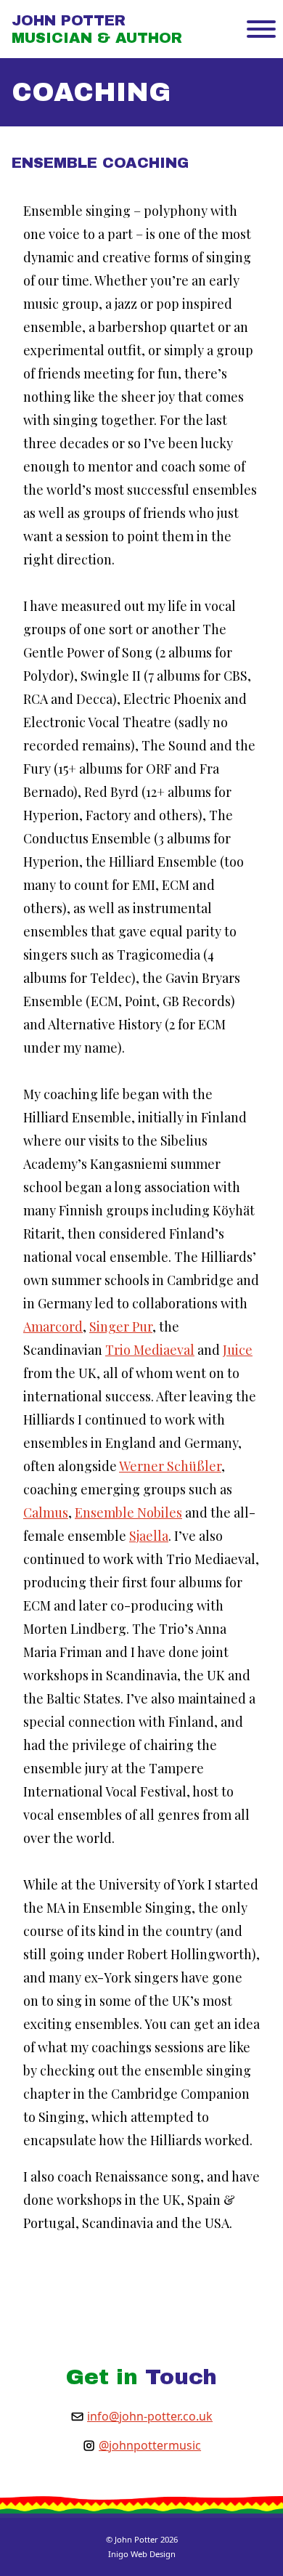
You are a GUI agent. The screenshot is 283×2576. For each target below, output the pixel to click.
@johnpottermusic (150, 2445)
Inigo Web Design (142, 2554)
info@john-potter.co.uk (150, 2416)
